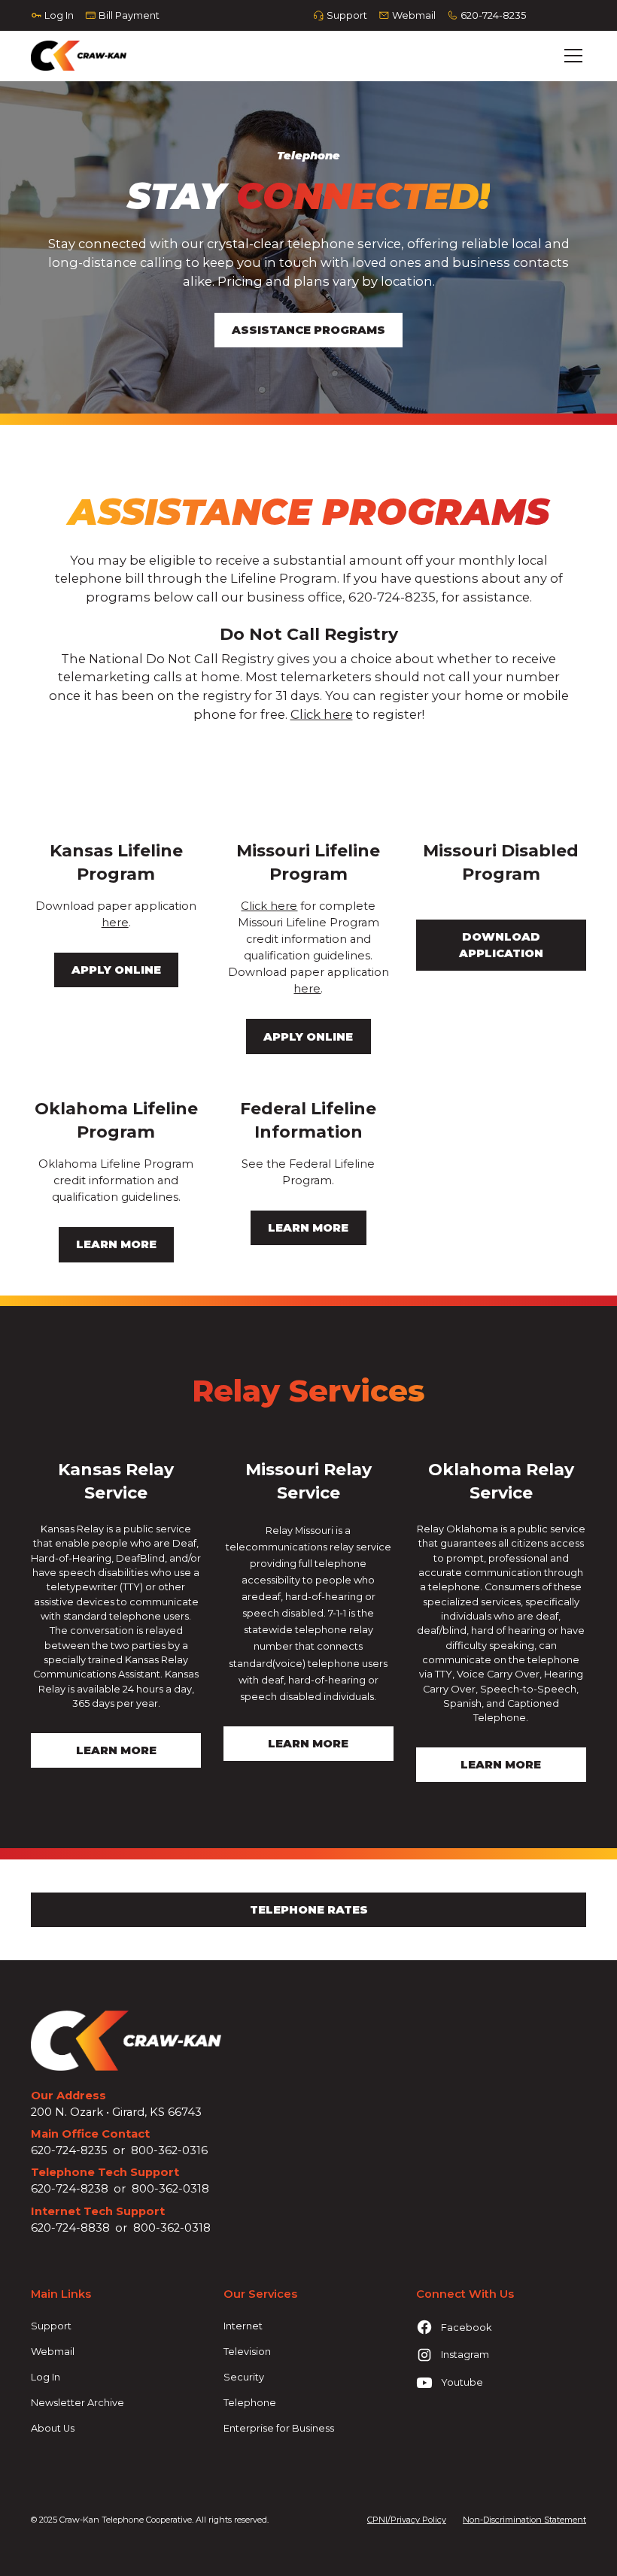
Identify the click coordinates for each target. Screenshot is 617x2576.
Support (51, 2326)
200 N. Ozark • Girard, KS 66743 (116, 2112)
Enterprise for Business (279, 2428)
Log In (46, 2377)
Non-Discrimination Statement (524, 2520)
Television (247, 2352)
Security (244, 2377)
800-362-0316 (169, 2150)
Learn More (308, 1744)
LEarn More (116, 1750)
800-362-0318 (170, 2189)
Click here (322, 714)
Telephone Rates (309, 1910)
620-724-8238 (70, 2189)
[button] (571, 56)
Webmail (53, 2352)
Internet (243, 2326)
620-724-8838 (70, 2228)
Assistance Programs (308, 330)
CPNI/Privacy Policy (407, 2520)
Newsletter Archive (78, 2403)
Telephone (250, 2403)
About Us (53, 2428)
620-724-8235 (69, 2150)
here (115, 923)
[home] (79, 56)
